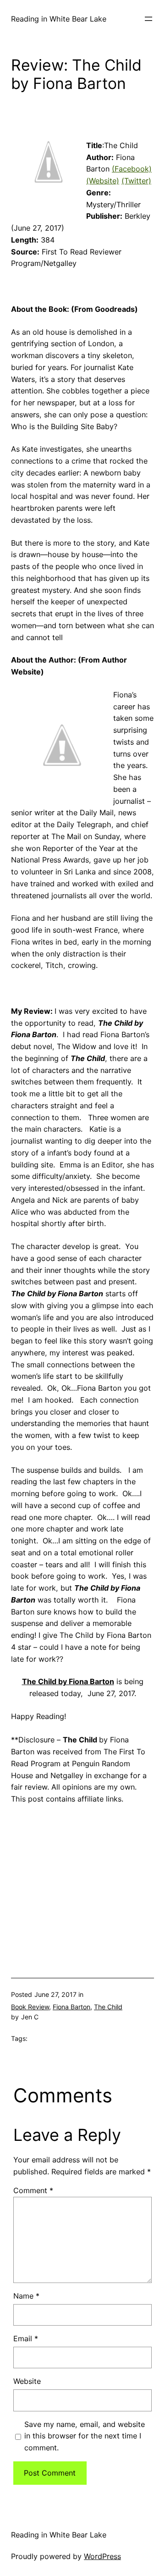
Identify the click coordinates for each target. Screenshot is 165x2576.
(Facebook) (132, 169)
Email (26, 2338)
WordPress (102, 2556)
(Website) (103, 181)
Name (26, 2296)
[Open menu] (148, 19)
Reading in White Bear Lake (59, 19)
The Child (108, 2007)
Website (27, 2381)
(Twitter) (136, 181)
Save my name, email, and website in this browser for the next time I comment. (85, 2436)
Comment (33, 2190)
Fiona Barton (71, 2007)
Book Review (30, 2007)
